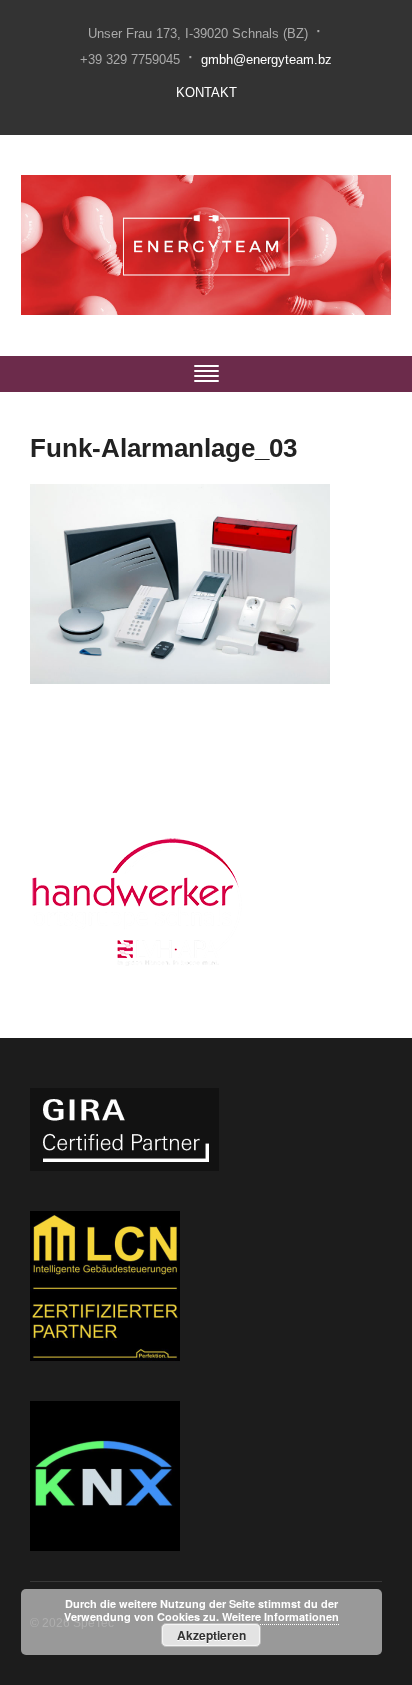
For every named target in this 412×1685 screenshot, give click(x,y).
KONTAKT (206, 92)
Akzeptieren (211, 1635)
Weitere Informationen (280, 1616)
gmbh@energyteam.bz (266, 59)
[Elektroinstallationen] (206, 244)
